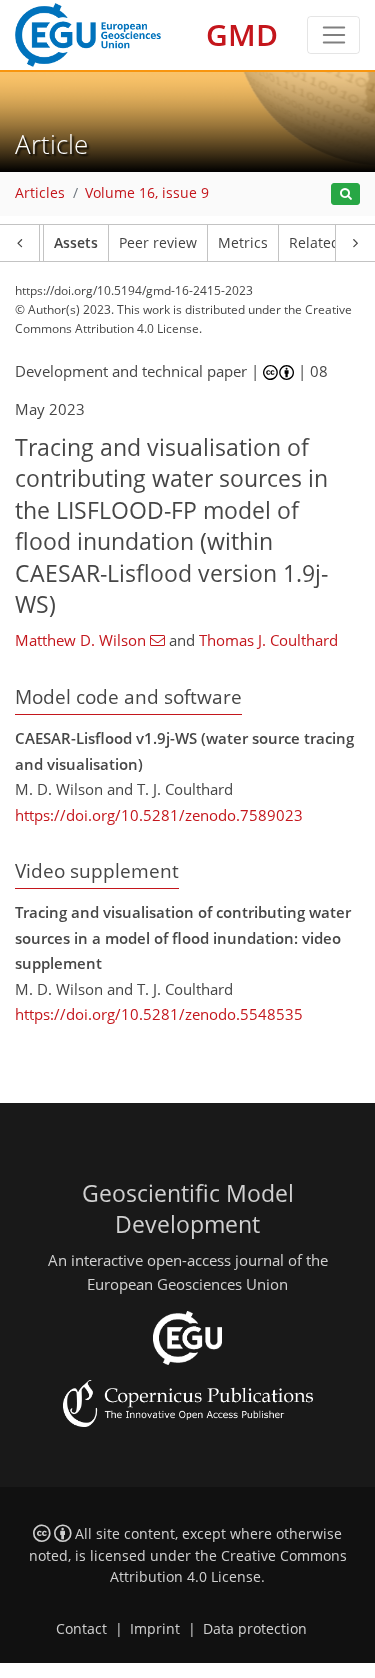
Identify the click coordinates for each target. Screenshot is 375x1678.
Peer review (158, 243)
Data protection (255, 1629)
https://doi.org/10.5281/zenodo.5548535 (159, 1014)
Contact (81, 1629)
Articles (40, 193)
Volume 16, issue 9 (147, 193)
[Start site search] (345, 194)
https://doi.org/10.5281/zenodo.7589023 (159, 815)
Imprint (155, 1629)
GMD (242, 34)
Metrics (243, 243)
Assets (76, 243)
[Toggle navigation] (333, 35)
